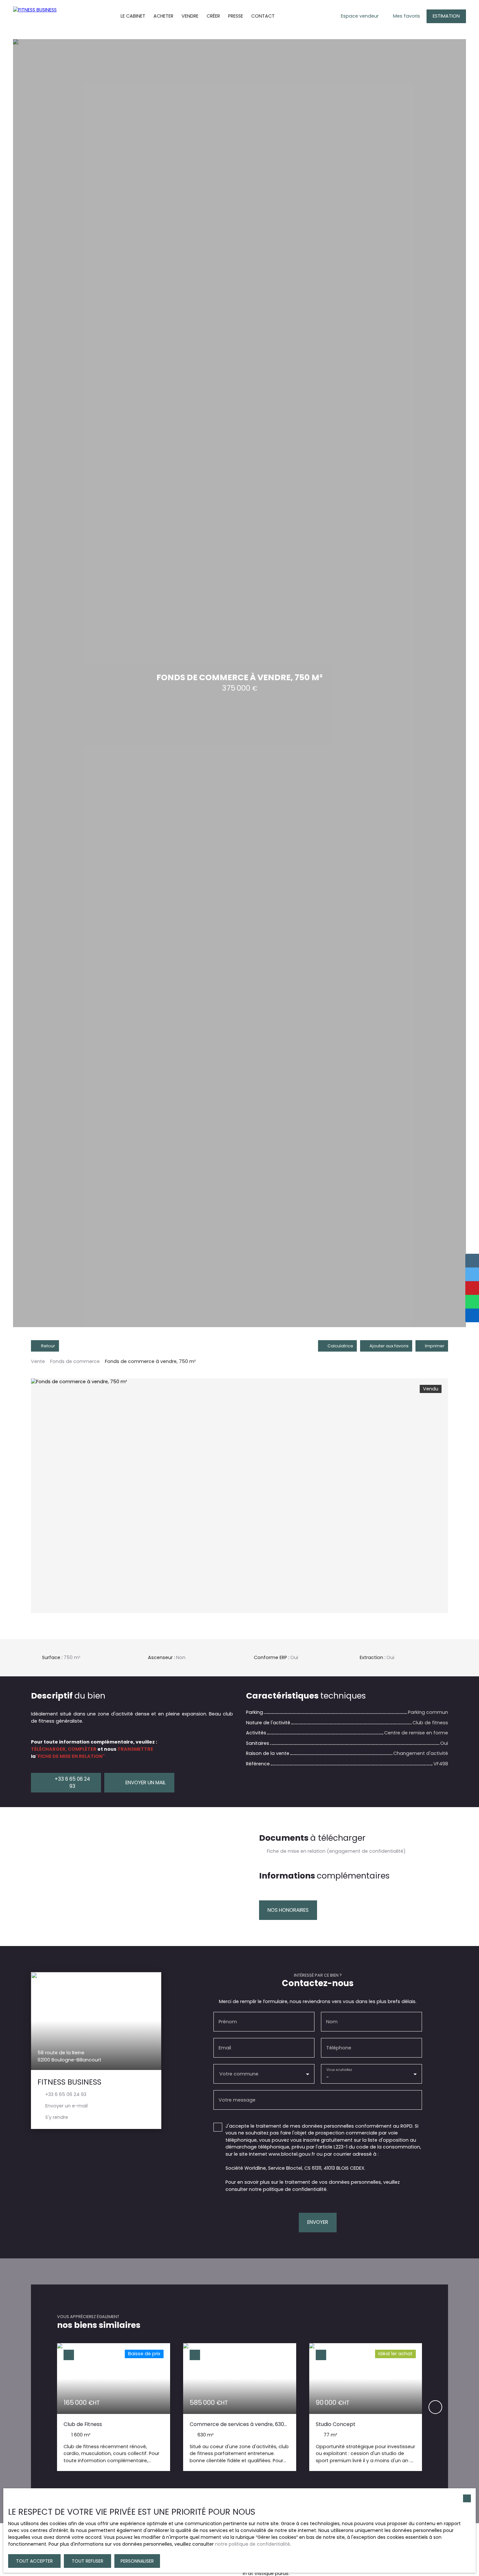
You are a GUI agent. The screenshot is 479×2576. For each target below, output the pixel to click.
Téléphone (339, 2048)
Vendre (190, 16)
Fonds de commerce (75, 1361)
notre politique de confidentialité (253, 2544)
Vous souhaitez (339, 2069)
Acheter (163, 16)
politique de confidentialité (295, 2189)
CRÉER (213, 16)
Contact (263, 16)
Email (225, 2048)
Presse (236, 16)
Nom (332, 2022)
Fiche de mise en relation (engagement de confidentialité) (336, 1851)
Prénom (228, 2022)
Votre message (237, 2100)
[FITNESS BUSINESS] (34, 16)
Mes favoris (406, 16)
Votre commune (239, 2074)
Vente (38, 1361)
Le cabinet (133, 16)
